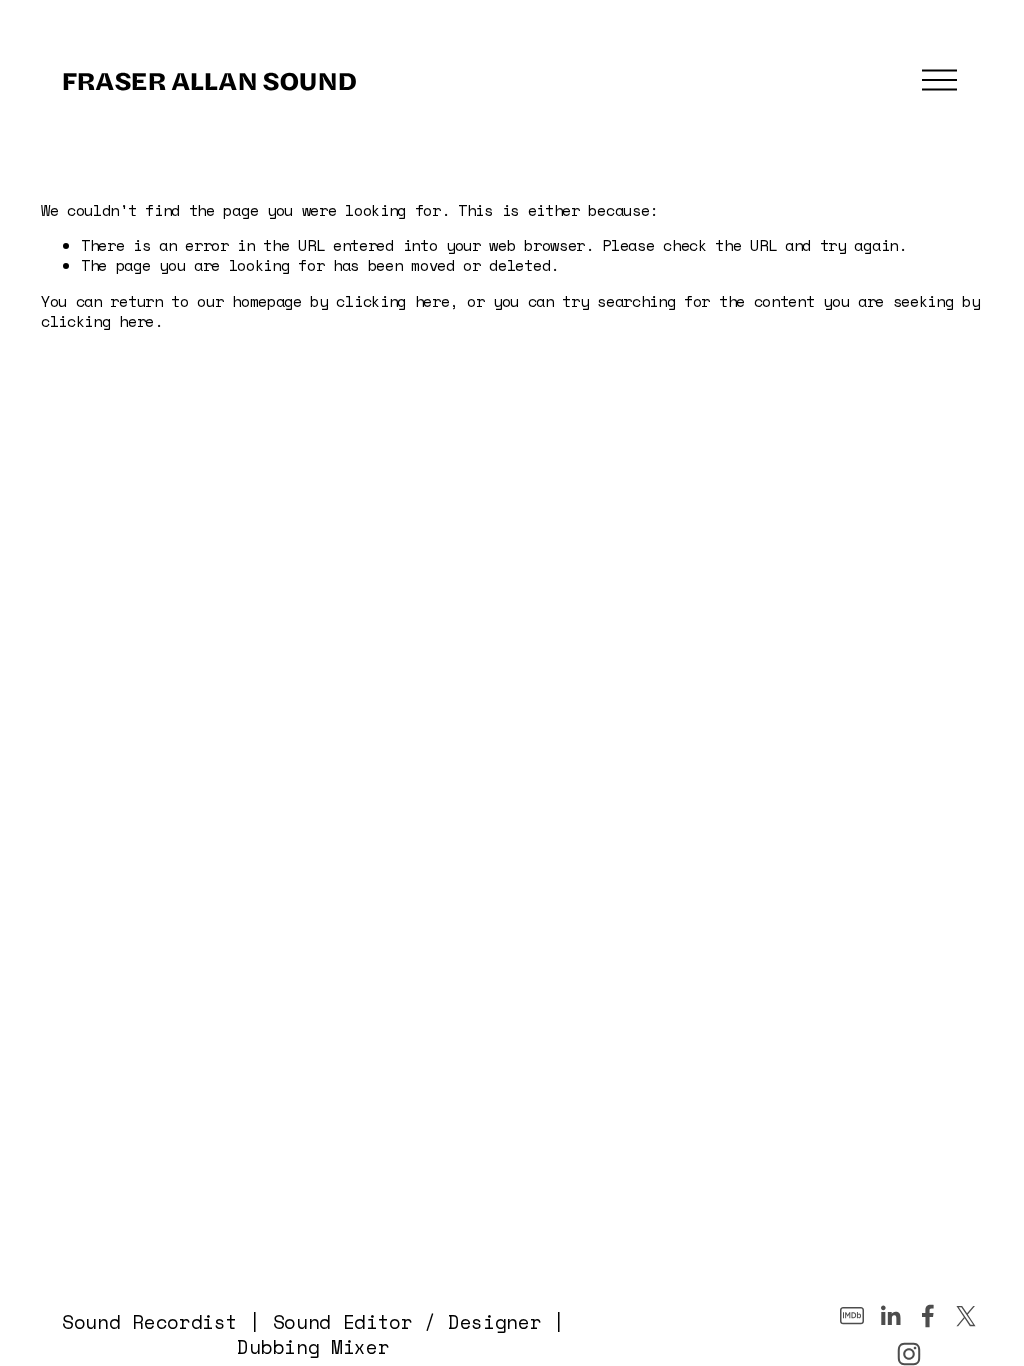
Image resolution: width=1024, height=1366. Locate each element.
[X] (966, 1316)
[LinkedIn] (890, 1316)
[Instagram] (909, 1354)
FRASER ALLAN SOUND (208, 79)
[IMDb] (852, 1316)
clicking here (392, 301)
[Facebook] (928, 1316)
